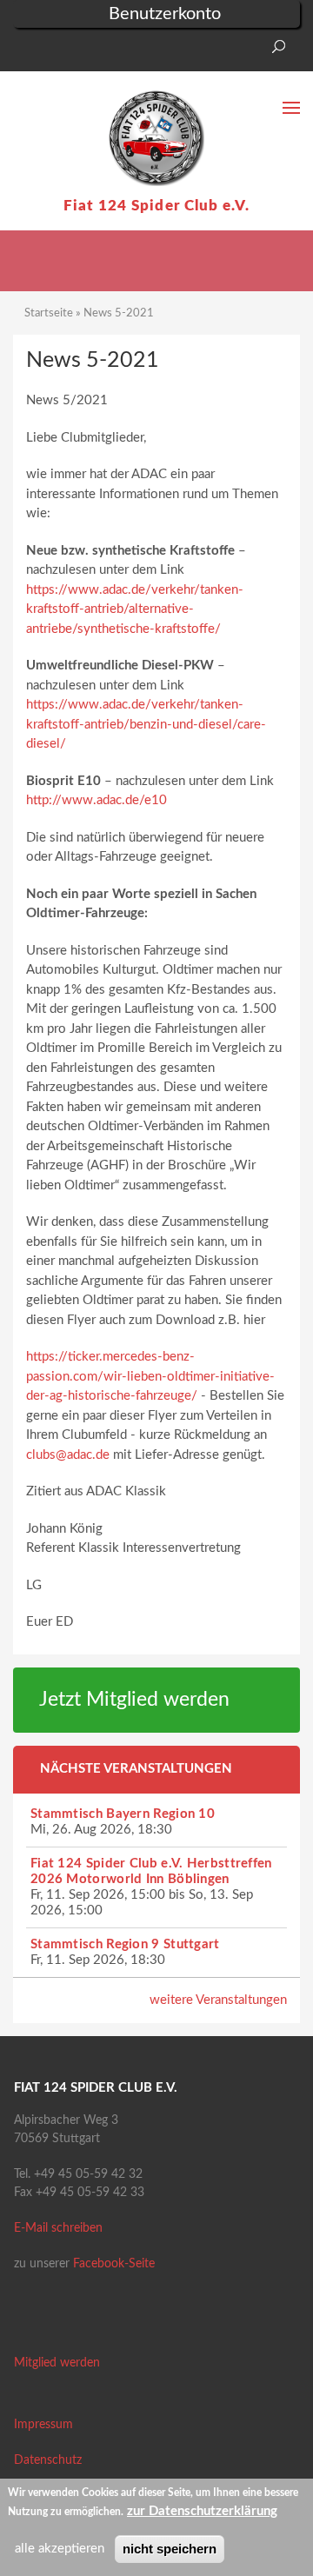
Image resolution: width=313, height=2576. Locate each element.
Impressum (43, 2425)
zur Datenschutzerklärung (202, 2511)
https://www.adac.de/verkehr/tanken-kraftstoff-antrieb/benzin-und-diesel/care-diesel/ (146, 724)
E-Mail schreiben (58, 2228)
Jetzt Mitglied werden (134, 1700)
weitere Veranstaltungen (218, 2000)
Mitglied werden (57, 2363)
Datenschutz (48, 2460)
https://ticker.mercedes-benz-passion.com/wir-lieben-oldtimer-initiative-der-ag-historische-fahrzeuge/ (150, 1376)
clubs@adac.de (68, 1455)
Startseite (49, 313)
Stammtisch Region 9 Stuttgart (125, 1944)
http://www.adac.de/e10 (97, 800)
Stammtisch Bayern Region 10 (123, 1814)
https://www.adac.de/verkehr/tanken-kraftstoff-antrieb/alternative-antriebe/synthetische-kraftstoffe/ (135, 609)
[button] (26, 52)
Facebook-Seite (114, 2264)
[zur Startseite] (156, 138)
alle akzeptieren (60, 2549)
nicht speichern (170, 2549)
